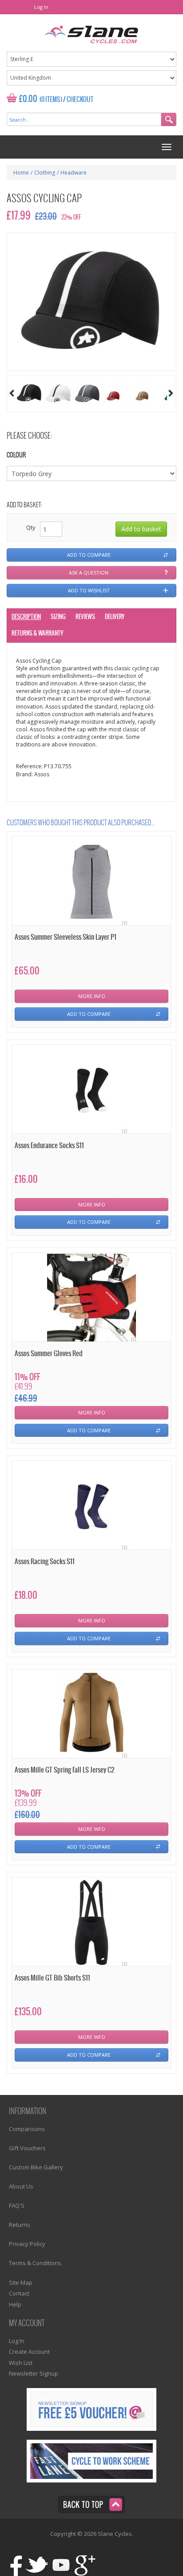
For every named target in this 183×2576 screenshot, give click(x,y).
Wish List (21, 2363)
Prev (12, 393)
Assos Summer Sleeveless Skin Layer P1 (66, 937)
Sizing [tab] (58, 617)
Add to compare (89, 555)
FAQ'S (17, 2205)
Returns (20, 2225)
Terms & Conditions (35, 2263)
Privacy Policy (27, 2244)
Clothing (45, 173)
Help (15, 2304)
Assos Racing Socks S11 (45, 1562)
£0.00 (28, 99)
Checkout (80, 100)
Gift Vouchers (27, 2148)
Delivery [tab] (115, 617)
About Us (21, 2186)
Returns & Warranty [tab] (37, 634)
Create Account (29, 2352)
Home (21, 173)
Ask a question (89, 573)
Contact (19, 2293)
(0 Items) (51, 100)
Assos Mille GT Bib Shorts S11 (52, 1978)
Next (171, 393)
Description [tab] (26, 617)
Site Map (21, 2283)
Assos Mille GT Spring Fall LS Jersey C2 (64, 1770)
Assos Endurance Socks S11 (49, 1146)
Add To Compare (89, 1014)
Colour (16, 455)
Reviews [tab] (85, 617)
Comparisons (27, 2129)
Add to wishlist (89, 590)
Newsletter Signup (34, 2373)
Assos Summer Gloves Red (49, 1354)
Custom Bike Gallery (36, 2167)
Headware (74, 173)
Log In (41, 7)
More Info (92, 996)
